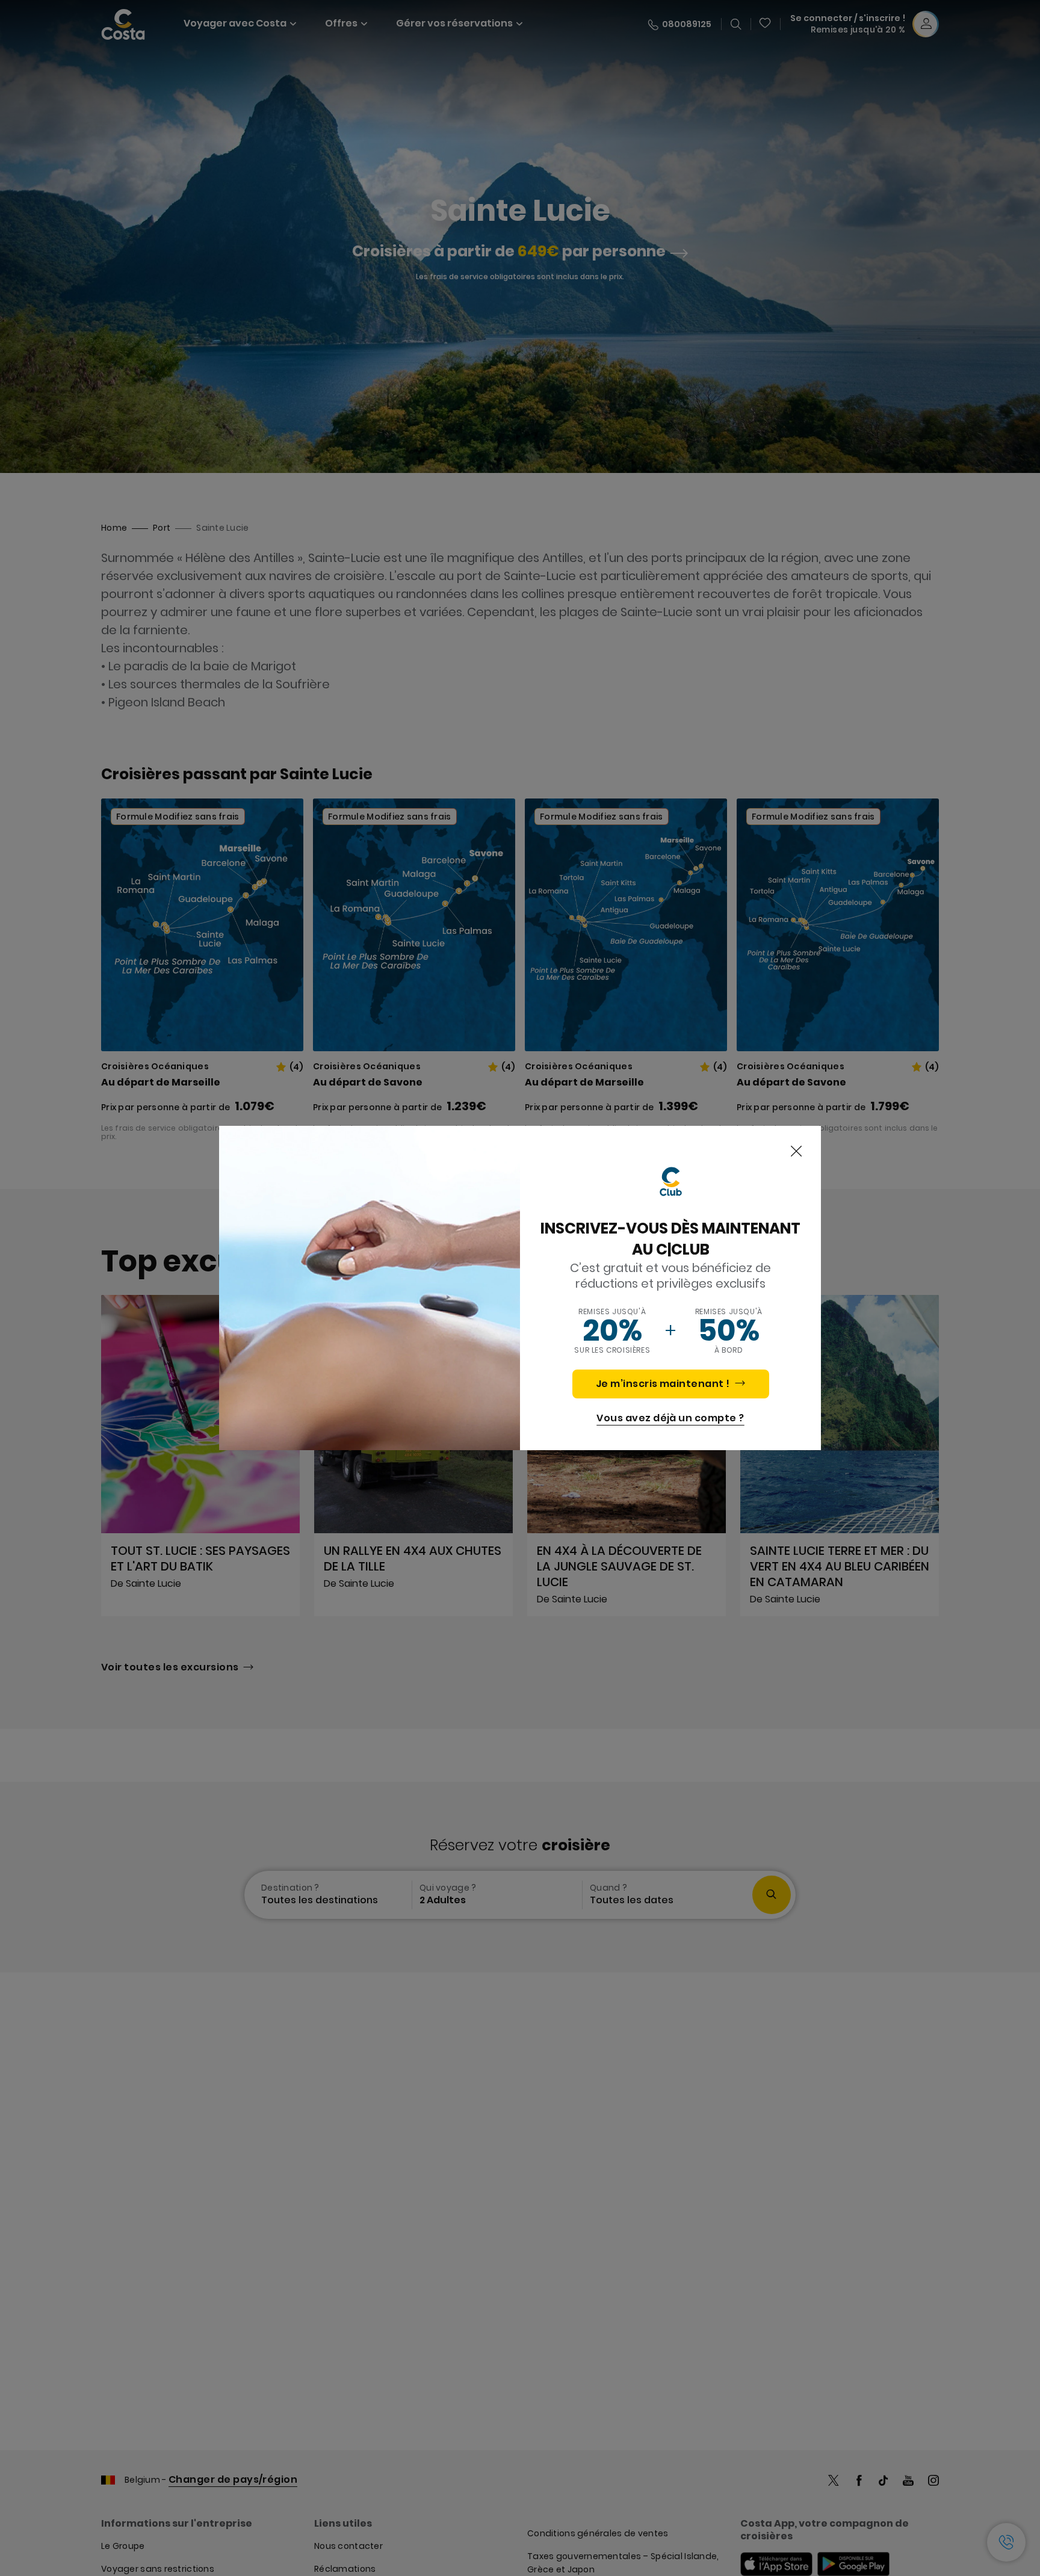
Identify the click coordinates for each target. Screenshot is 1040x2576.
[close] (796, 1152)
